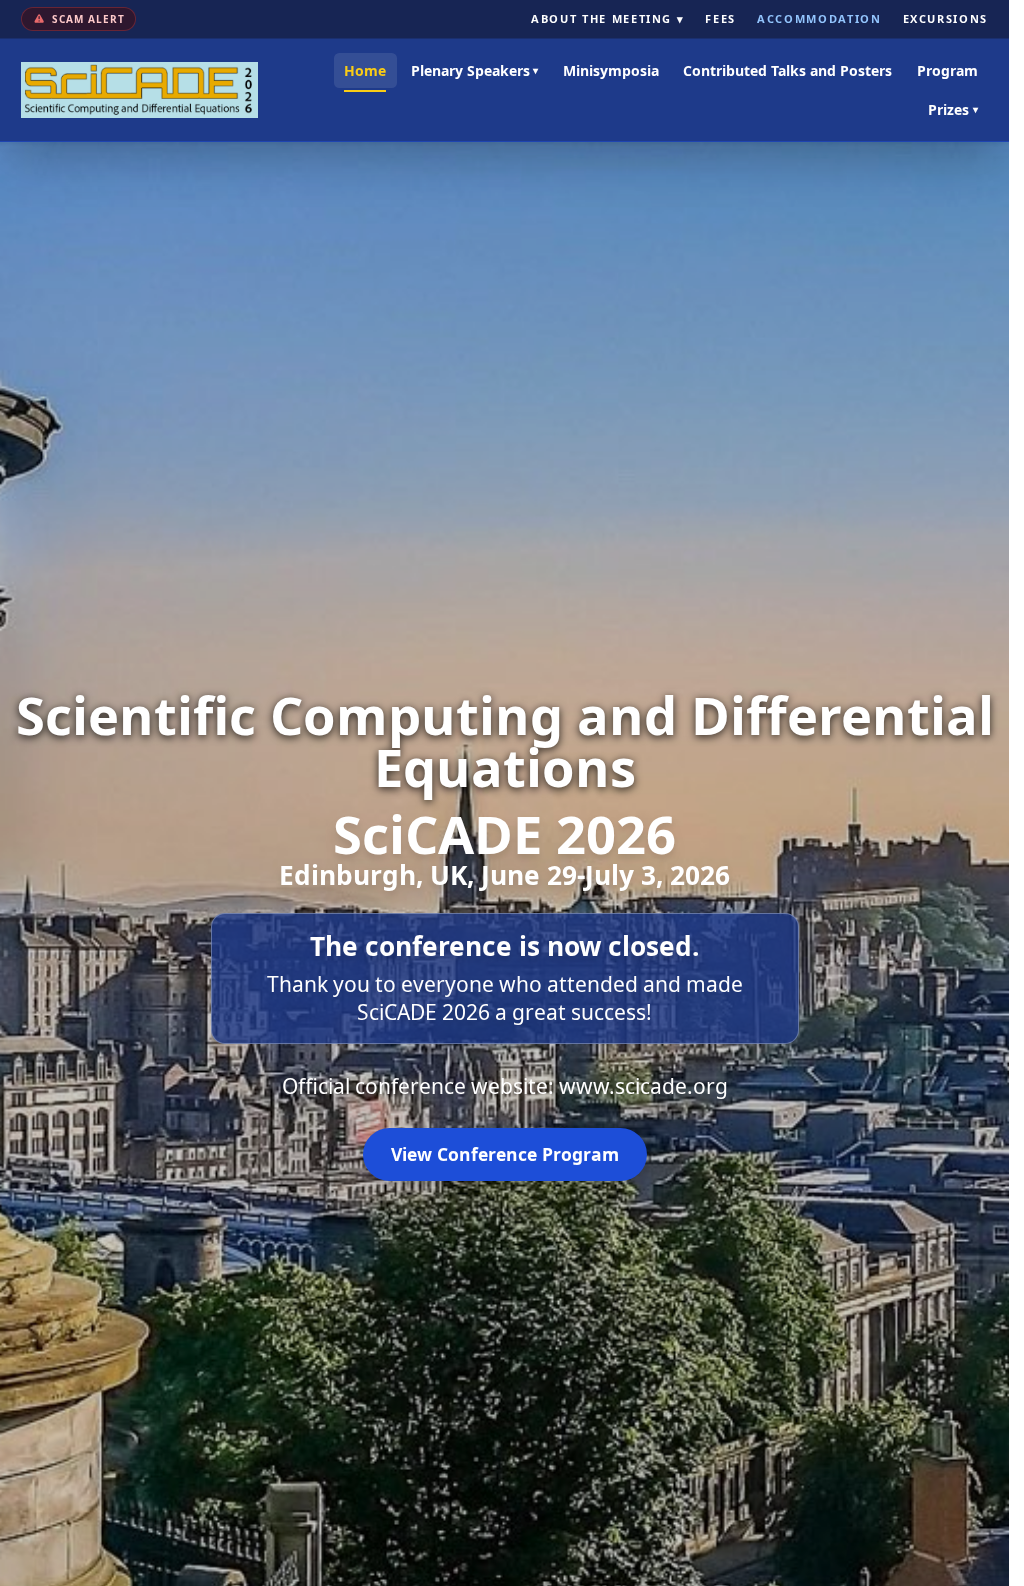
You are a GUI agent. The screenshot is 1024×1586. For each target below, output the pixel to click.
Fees (720, 18)
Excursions (946, 18)
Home (365, 70)
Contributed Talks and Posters (787, 70)
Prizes (953, 109)
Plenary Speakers (475, 70)
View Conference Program (505, 1154)
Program (947, 70)
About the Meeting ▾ (607, 18)
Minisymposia (611, 70)
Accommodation (819, 18)
